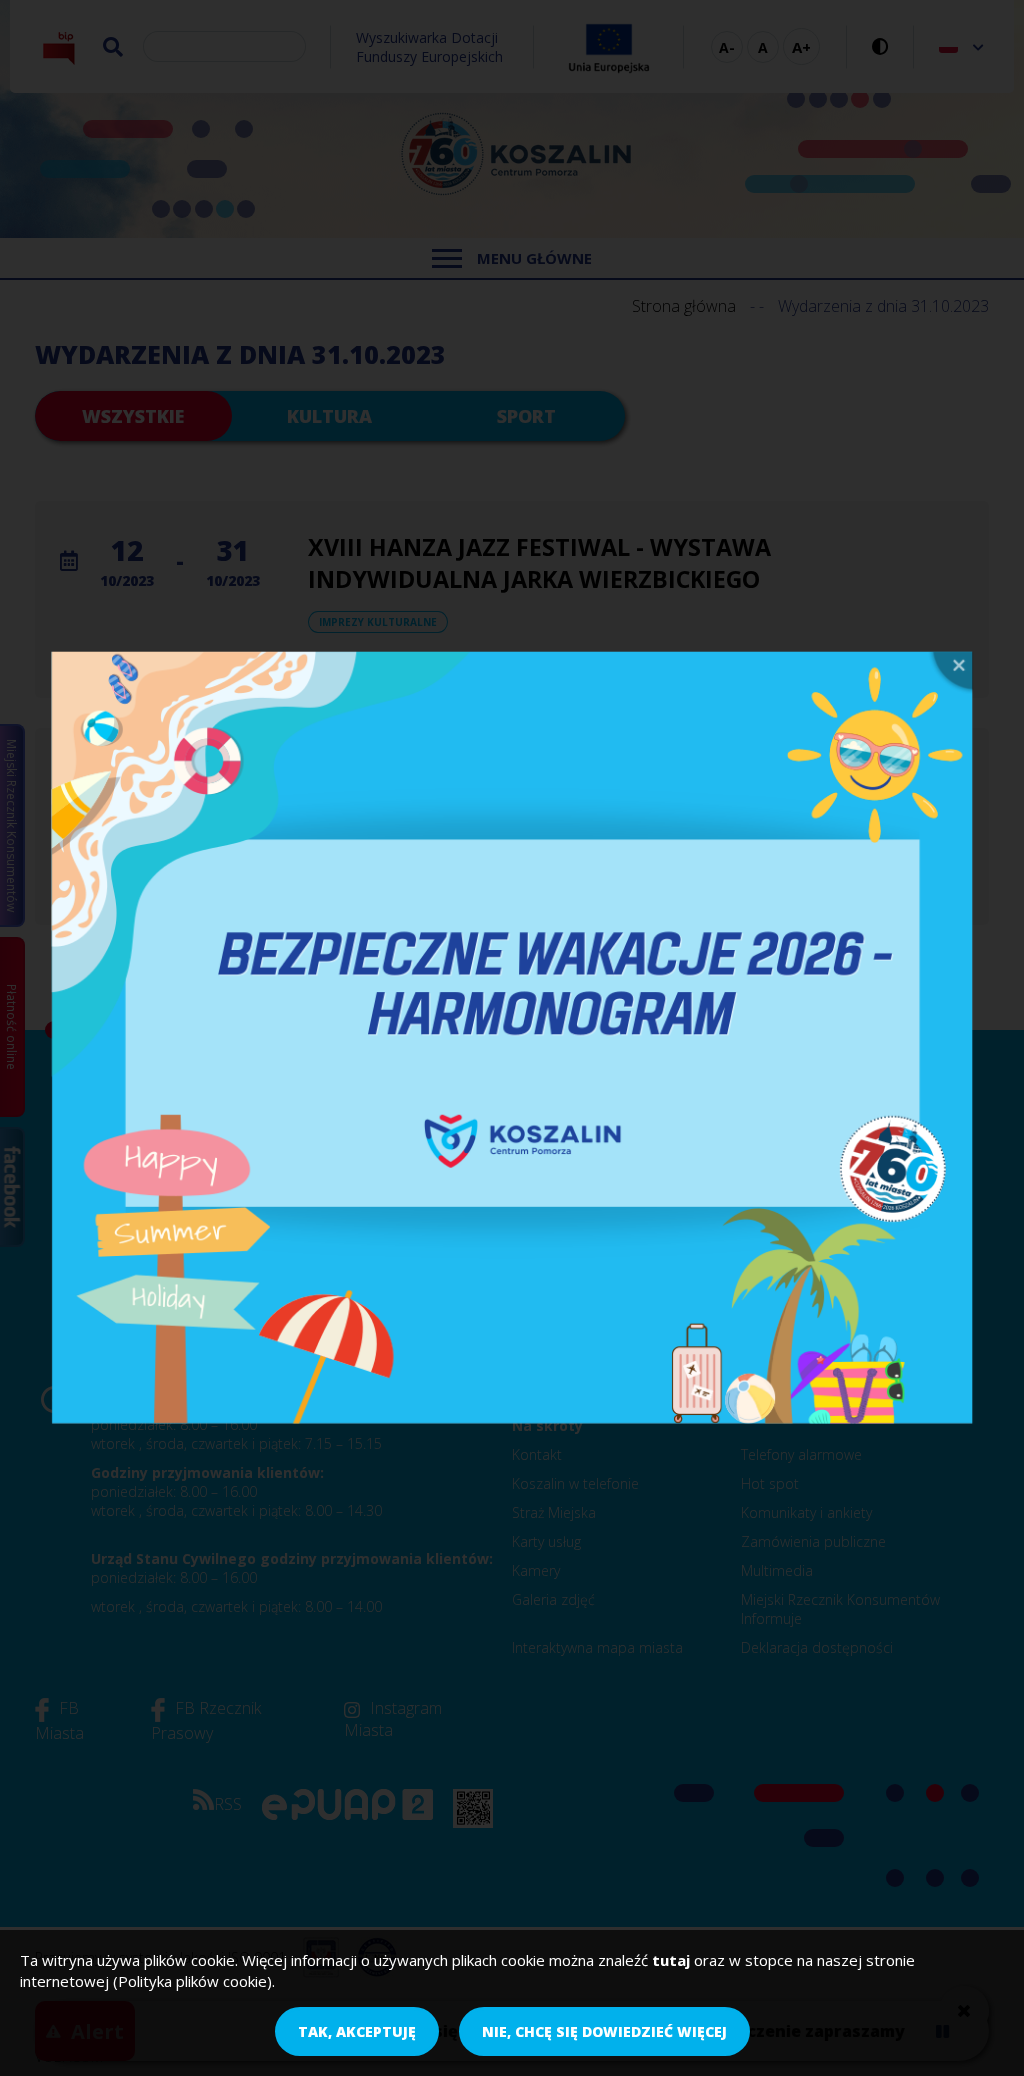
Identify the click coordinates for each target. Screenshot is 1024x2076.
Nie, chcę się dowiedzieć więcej (604, 2031)
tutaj (671, 1960)
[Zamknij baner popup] (950, 673)
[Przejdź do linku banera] (512, 1038)
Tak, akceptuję (357, 2031)
